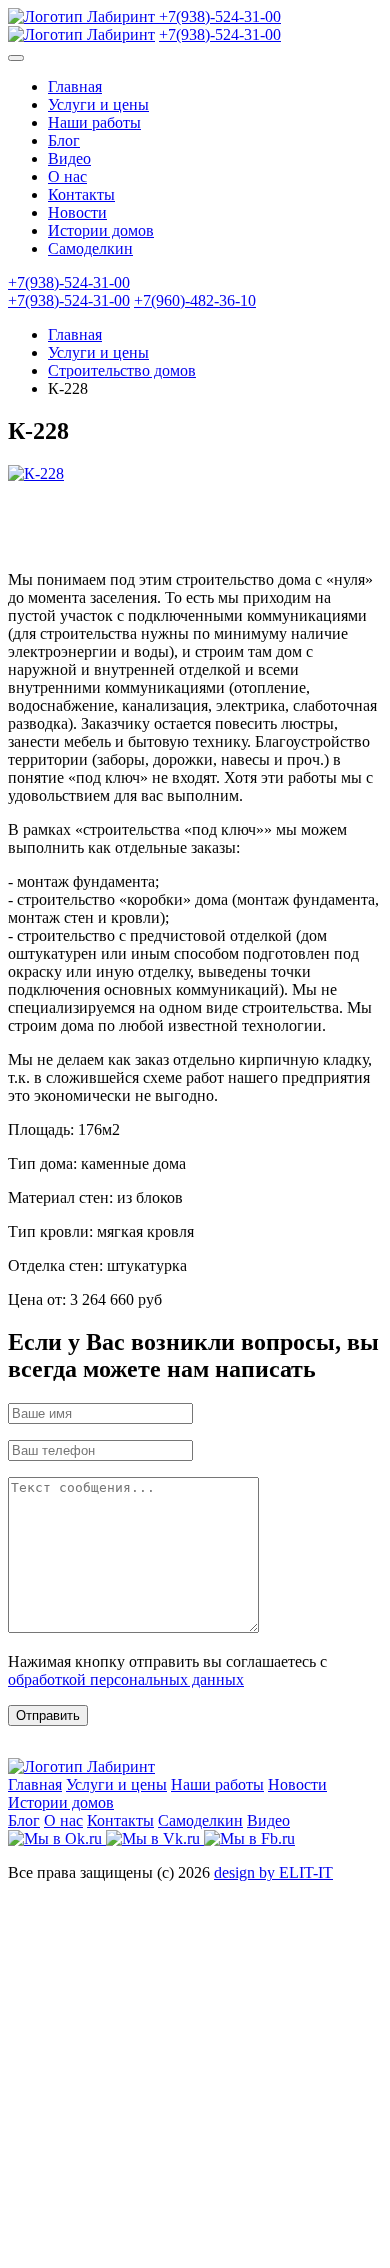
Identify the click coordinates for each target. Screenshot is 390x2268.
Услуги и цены (98, 104)
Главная (75, 86)
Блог (64, 140)
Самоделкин (90, 248)
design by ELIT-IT (273, 1872)
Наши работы (94, 122)
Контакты (81, 194)
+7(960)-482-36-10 (195, 300)
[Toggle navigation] (16, 58)
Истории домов (101, 230)
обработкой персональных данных (126, 1679)
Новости (77, 212)
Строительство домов (122, 370)
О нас (67, 176)
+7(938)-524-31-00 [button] (69, 282)
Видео (69, 158)
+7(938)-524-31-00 (220, 16)
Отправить (48, 1715)
